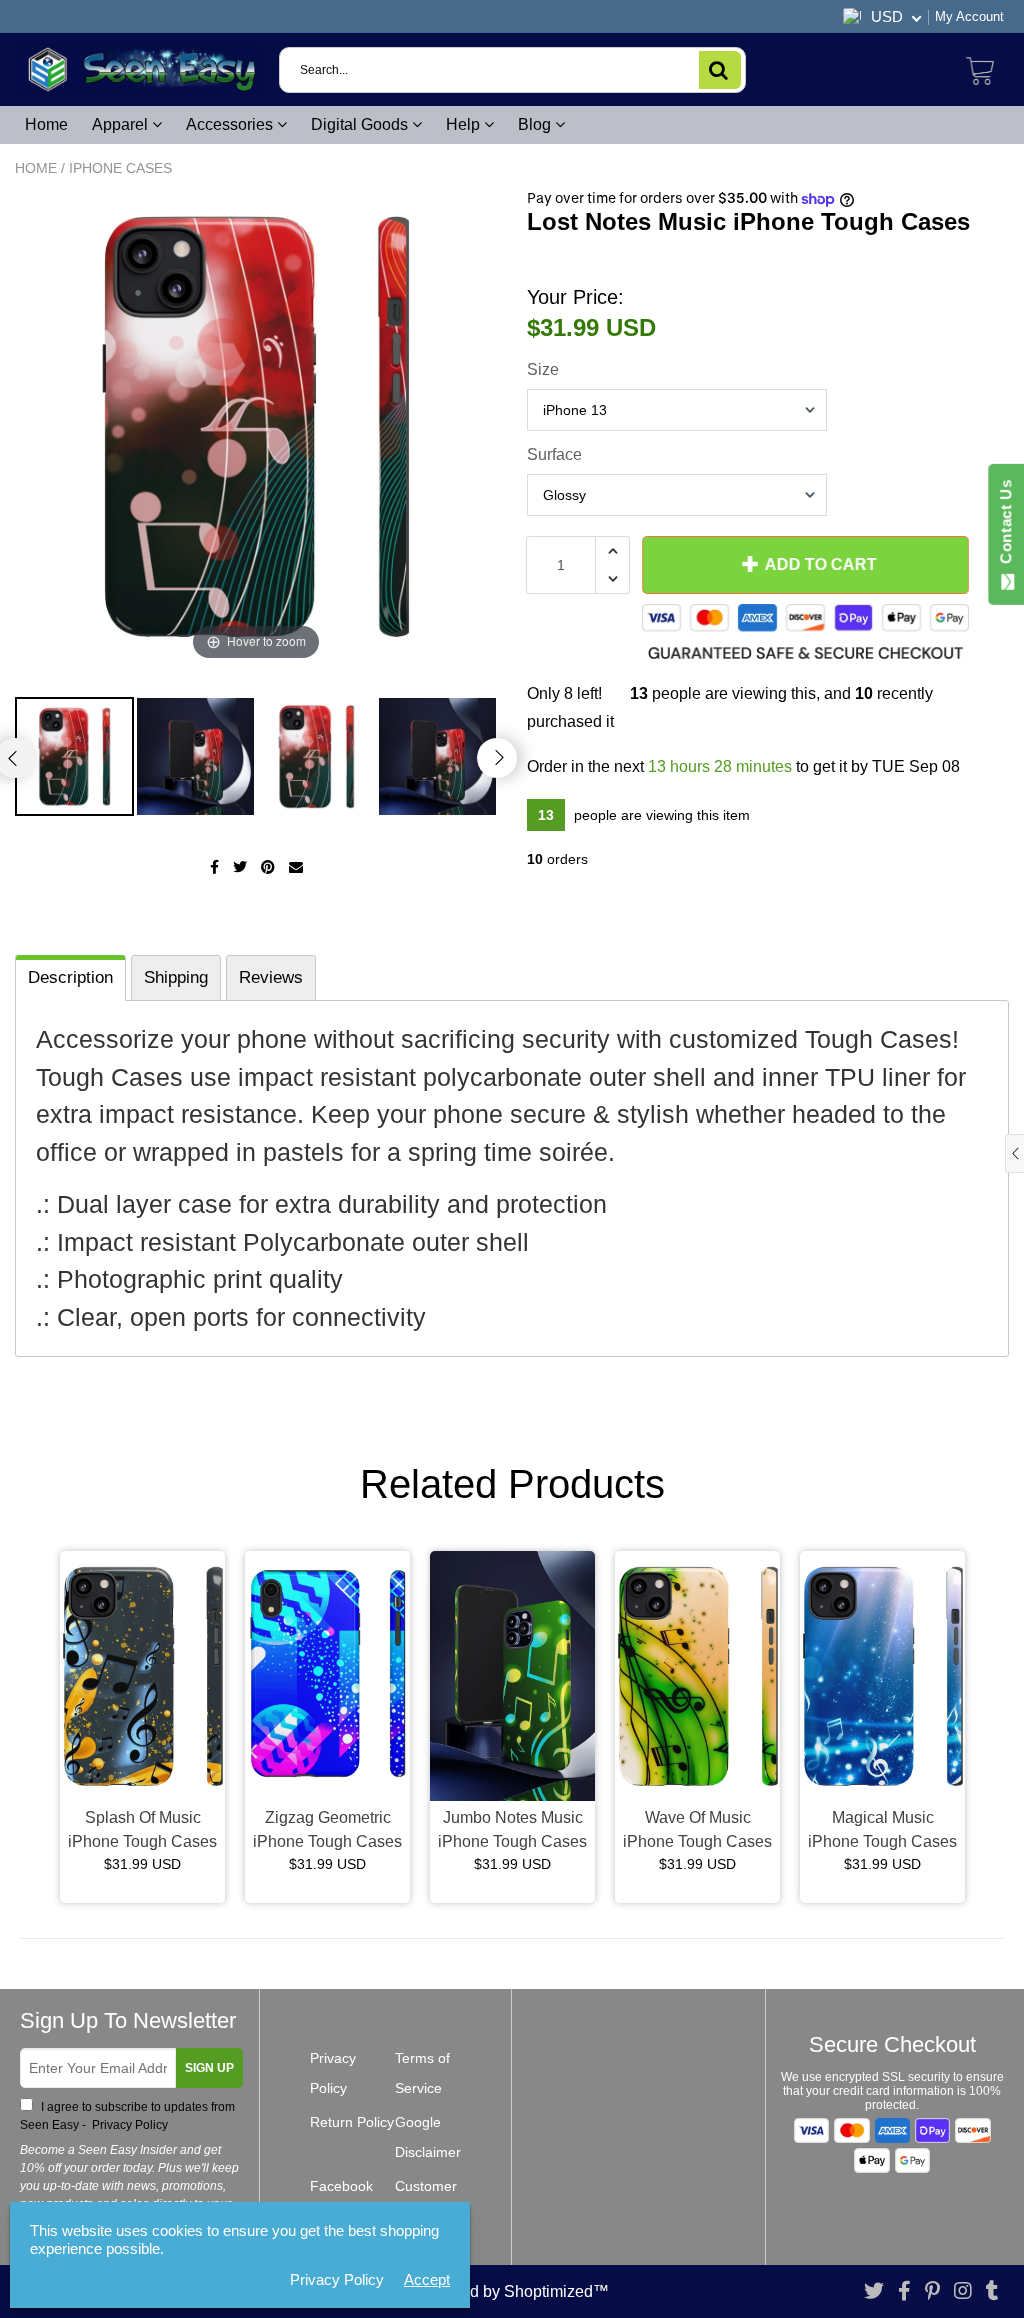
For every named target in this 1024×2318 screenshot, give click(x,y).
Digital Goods (361, 124)
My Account (969, 16)
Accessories (231, 124)
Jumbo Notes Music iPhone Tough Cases (512, 1829)
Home (46, 124)
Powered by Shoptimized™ (512, 2291)
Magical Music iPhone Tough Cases (882, 1829)
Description (70, 977)
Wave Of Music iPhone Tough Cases (697, 1829)
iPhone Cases (120, 168)
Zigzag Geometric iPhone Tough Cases (327, 1829)
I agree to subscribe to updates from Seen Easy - (127, 2116)
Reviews (271, 977)
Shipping (176, 977)
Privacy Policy (128, 2125)
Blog (536, 124)
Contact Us (1005, 526)
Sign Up (209, 2068)
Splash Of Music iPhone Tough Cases (142, 1829)
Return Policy (352, 2122)
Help (465, 124)
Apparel (122, 124)
